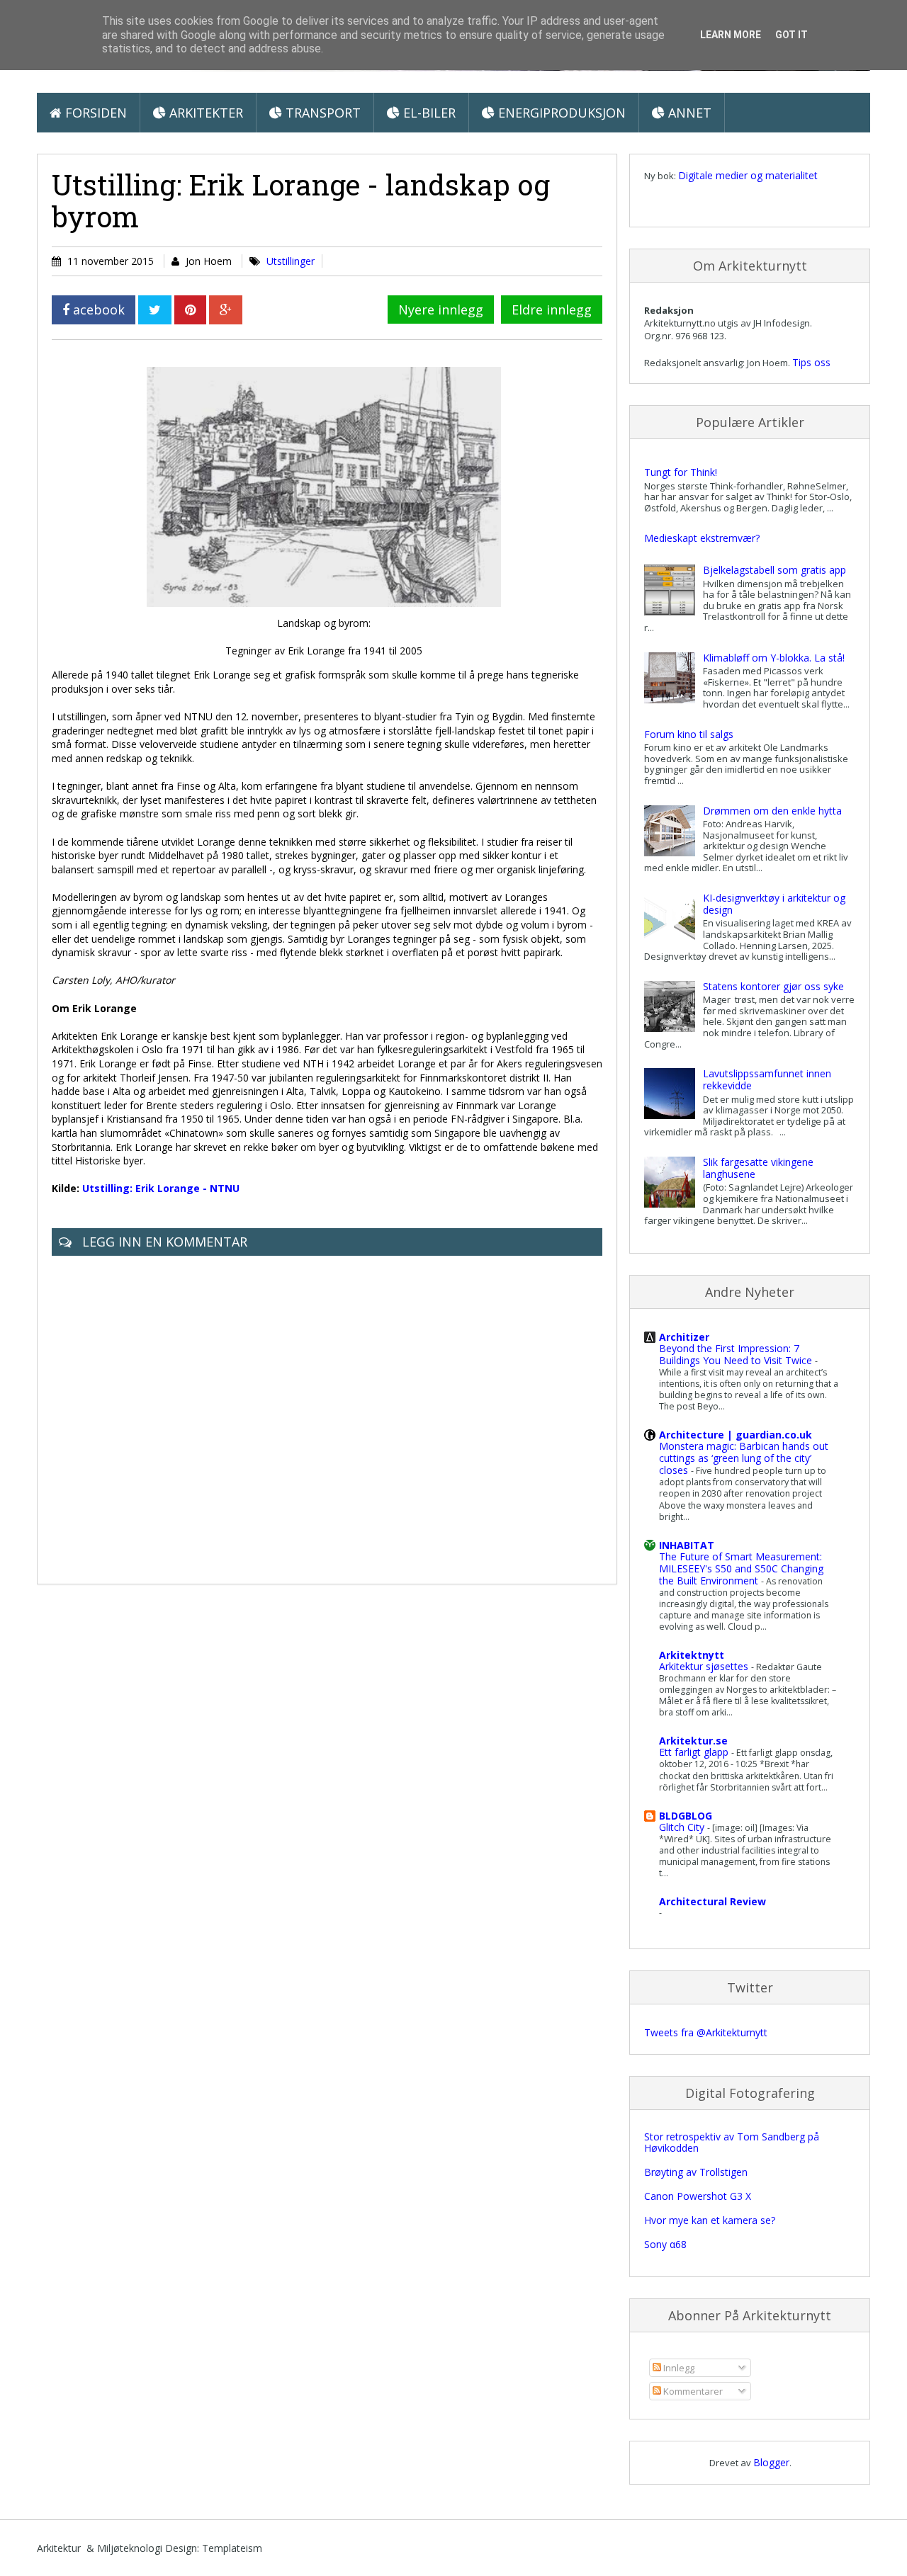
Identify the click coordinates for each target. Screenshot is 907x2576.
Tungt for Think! (681, 472)
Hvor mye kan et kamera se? (710, 2220)
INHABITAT (687, 1545)
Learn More (731, 35)
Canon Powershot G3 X (698, 2196)
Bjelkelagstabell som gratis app (774, 570)
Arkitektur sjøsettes (705, 1666)
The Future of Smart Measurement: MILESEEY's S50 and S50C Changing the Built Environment (741, 1568)
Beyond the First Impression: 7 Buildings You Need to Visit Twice (737, 1354)
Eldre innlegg (552, 310)
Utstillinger (291, 261)
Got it (791, 35)
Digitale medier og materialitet (748, 175)
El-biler (428, 113)
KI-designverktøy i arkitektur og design (774, 904)
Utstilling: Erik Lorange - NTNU (161, 1188)
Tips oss (811, 362)
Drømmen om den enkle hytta (772, 811)
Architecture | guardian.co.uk (736, 1435)
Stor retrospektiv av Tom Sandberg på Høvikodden (732, 2143)
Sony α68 (665, 2244)
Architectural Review (712, 1901)
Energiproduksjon (560, 113)
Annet (688, 113)
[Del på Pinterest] (190, 310)
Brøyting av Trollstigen (696, 2172)
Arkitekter (204, 113)
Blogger (771, 2462)
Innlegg (678, 2368)
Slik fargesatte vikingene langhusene (758, 1168)
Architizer (684, 1337)
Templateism (232, 2548)
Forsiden (94, 113)
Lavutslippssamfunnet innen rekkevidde (767, 1079)
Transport (321, 113)
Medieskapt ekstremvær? (702, 538)
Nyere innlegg (441, 310)
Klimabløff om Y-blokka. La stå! (774, 658)
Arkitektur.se (693, 1741)
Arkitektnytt (692, 1655)
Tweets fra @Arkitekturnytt (706, 2032)
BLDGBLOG (686, 1816)
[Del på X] (155, 310)
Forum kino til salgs (689, 734)
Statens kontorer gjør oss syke (773, 986)
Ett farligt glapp (695, 1752)
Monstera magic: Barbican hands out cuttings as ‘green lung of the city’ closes (744, 1458)
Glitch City (683, 1827)
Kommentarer (692, 2391)
